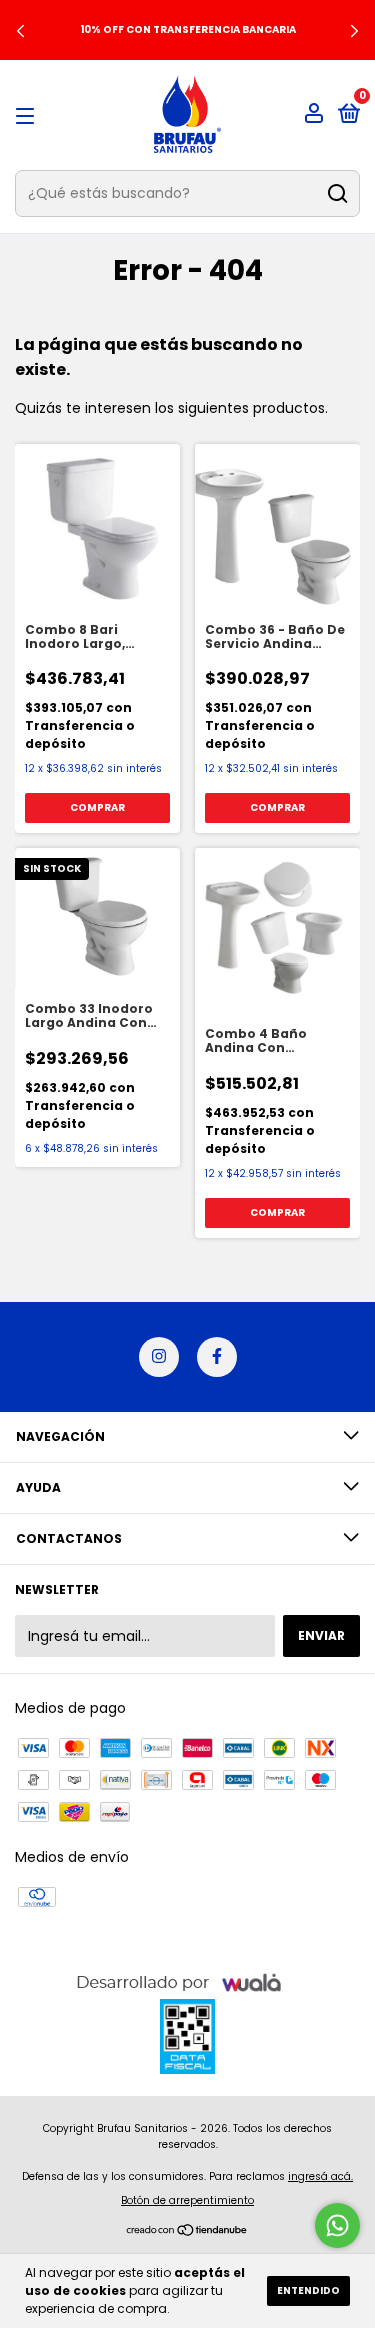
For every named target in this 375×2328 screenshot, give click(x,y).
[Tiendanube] (187, 2232)
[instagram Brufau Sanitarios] (159, 1357)
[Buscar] (336, 194)
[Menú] (28, 115)
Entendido (308, 2290)
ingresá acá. (320, 2176)
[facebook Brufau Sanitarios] (217, 1357)
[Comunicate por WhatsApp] (337, 2225)
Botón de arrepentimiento (187, 2200)
